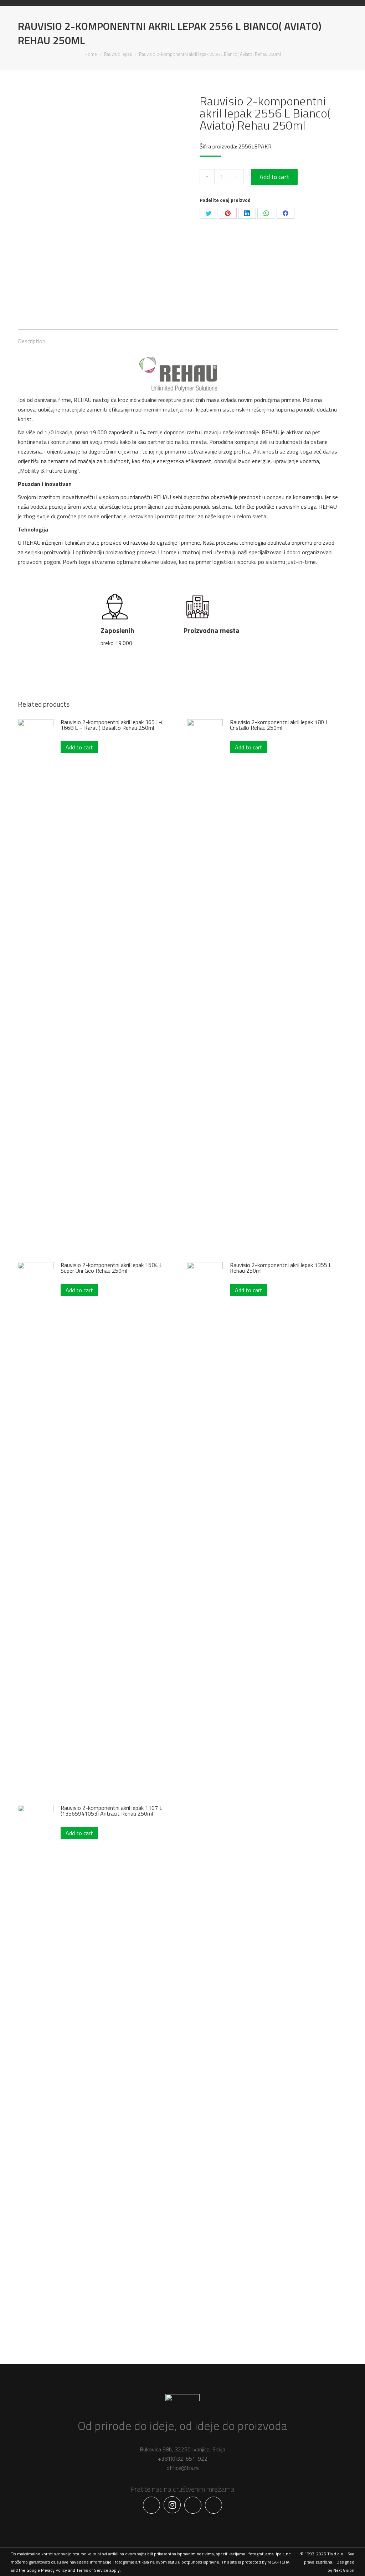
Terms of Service (92, 2570)
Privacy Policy (54, 2570)
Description (32, 341)
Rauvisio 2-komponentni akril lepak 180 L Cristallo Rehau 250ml (279, 725)
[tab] (32, 338)
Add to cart (274, 177)
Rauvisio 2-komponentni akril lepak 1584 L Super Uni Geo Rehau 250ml (111, 1268)
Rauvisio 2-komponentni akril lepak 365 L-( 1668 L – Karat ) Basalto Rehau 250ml (112, 725)
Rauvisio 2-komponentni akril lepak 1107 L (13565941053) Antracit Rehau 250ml (111, 1811)
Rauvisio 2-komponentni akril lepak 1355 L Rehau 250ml (281, 1268)
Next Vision (344, 2570)
